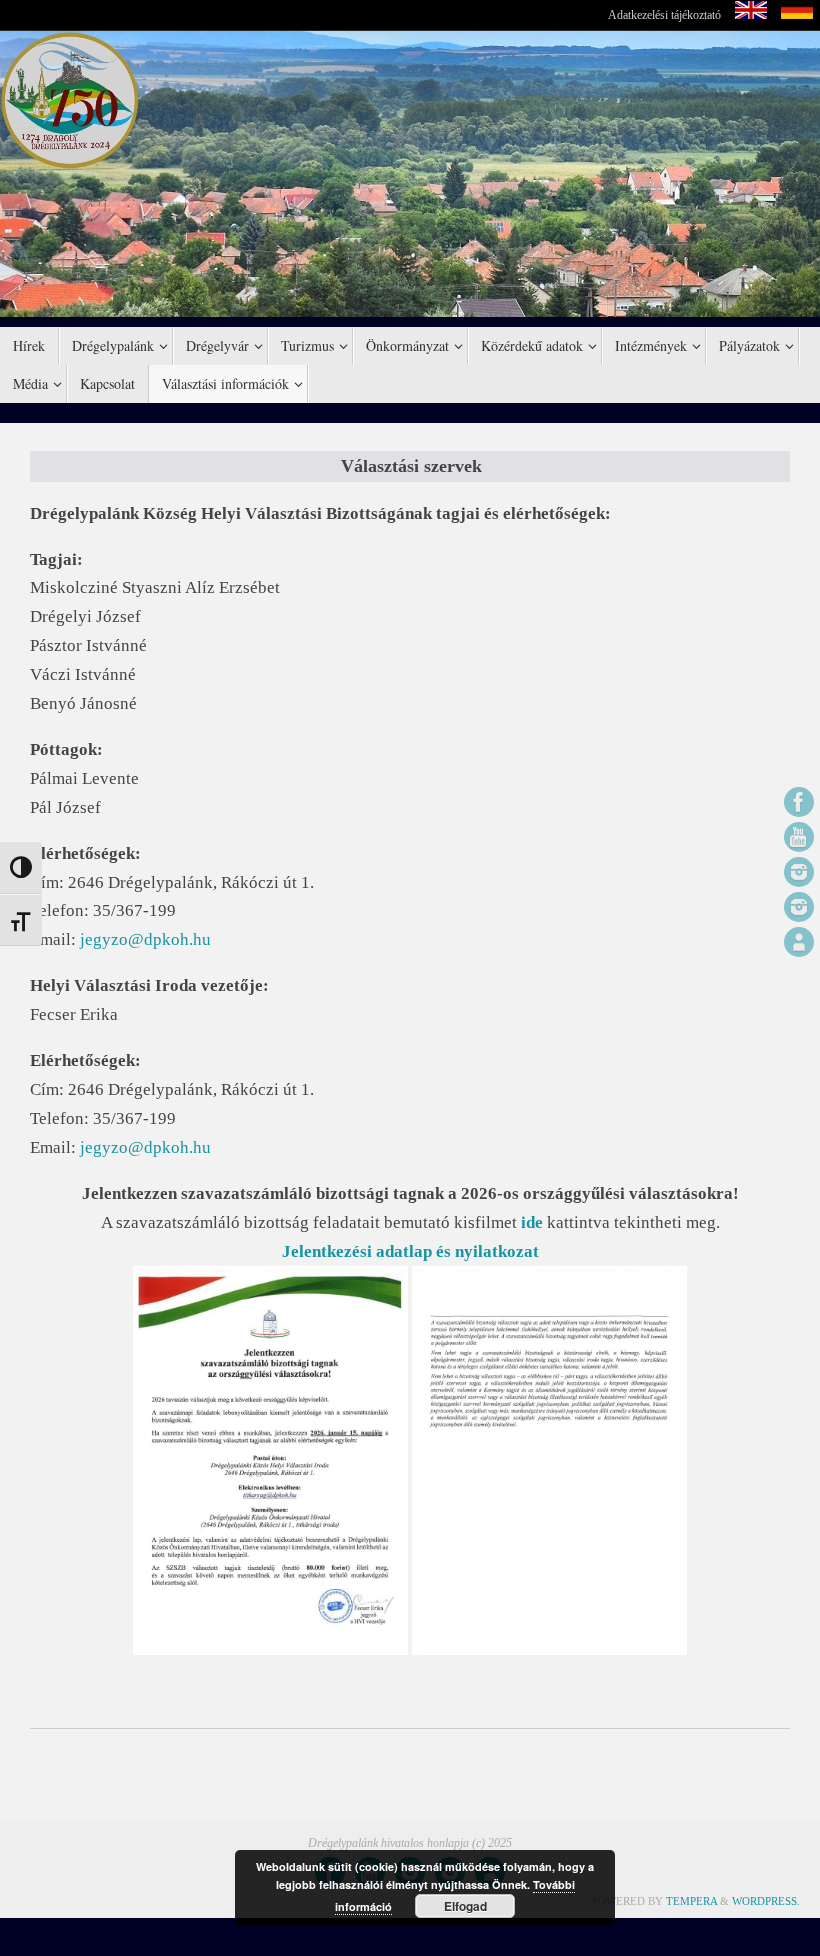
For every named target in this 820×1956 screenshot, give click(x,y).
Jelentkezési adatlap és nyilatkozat (410, 1251)
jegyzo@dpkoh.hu (145, 939)
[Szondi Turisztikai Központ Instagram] (799, 872)
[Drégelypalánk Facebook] (799, 802)
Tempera (691, 1901)
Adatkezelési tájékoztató (664, 15)
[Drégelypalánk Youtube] (799, 837)
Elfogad (465, 1906)
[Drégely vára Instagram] (799, 907)
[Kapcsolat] (799, 942)
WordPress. (766, 1901)
